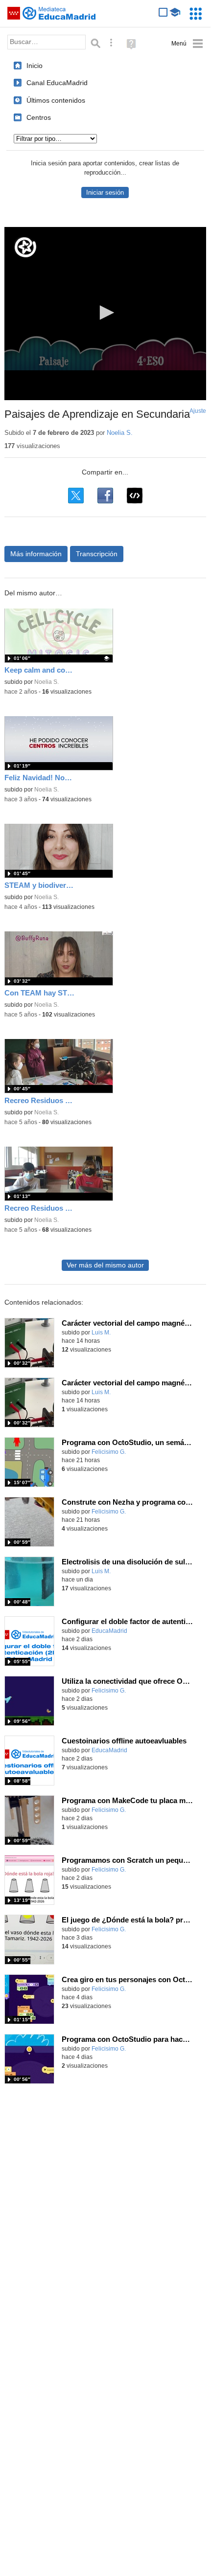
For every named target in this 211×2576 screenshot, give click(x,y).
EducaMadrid (109, 1631)
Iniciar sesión (105, 192)
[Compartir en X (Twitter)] (76, 496)
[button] (105, 313)
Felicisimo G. (109, 1452)
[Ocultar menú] (187, 44)
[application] (105, 314)
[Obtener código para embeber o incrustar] (135, 496)
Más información (36, 554)
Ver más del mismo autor (105, 1265)
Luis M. (101, 1333)
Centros (39, 117)
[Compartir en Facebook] (105, 496)
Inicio (35, 66)
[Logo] (25, 247)
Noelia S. (120, 433)
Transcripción (97, 554)
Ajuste (198, 411)
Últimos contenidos (56, 100)
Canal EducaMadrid (57, 83)
